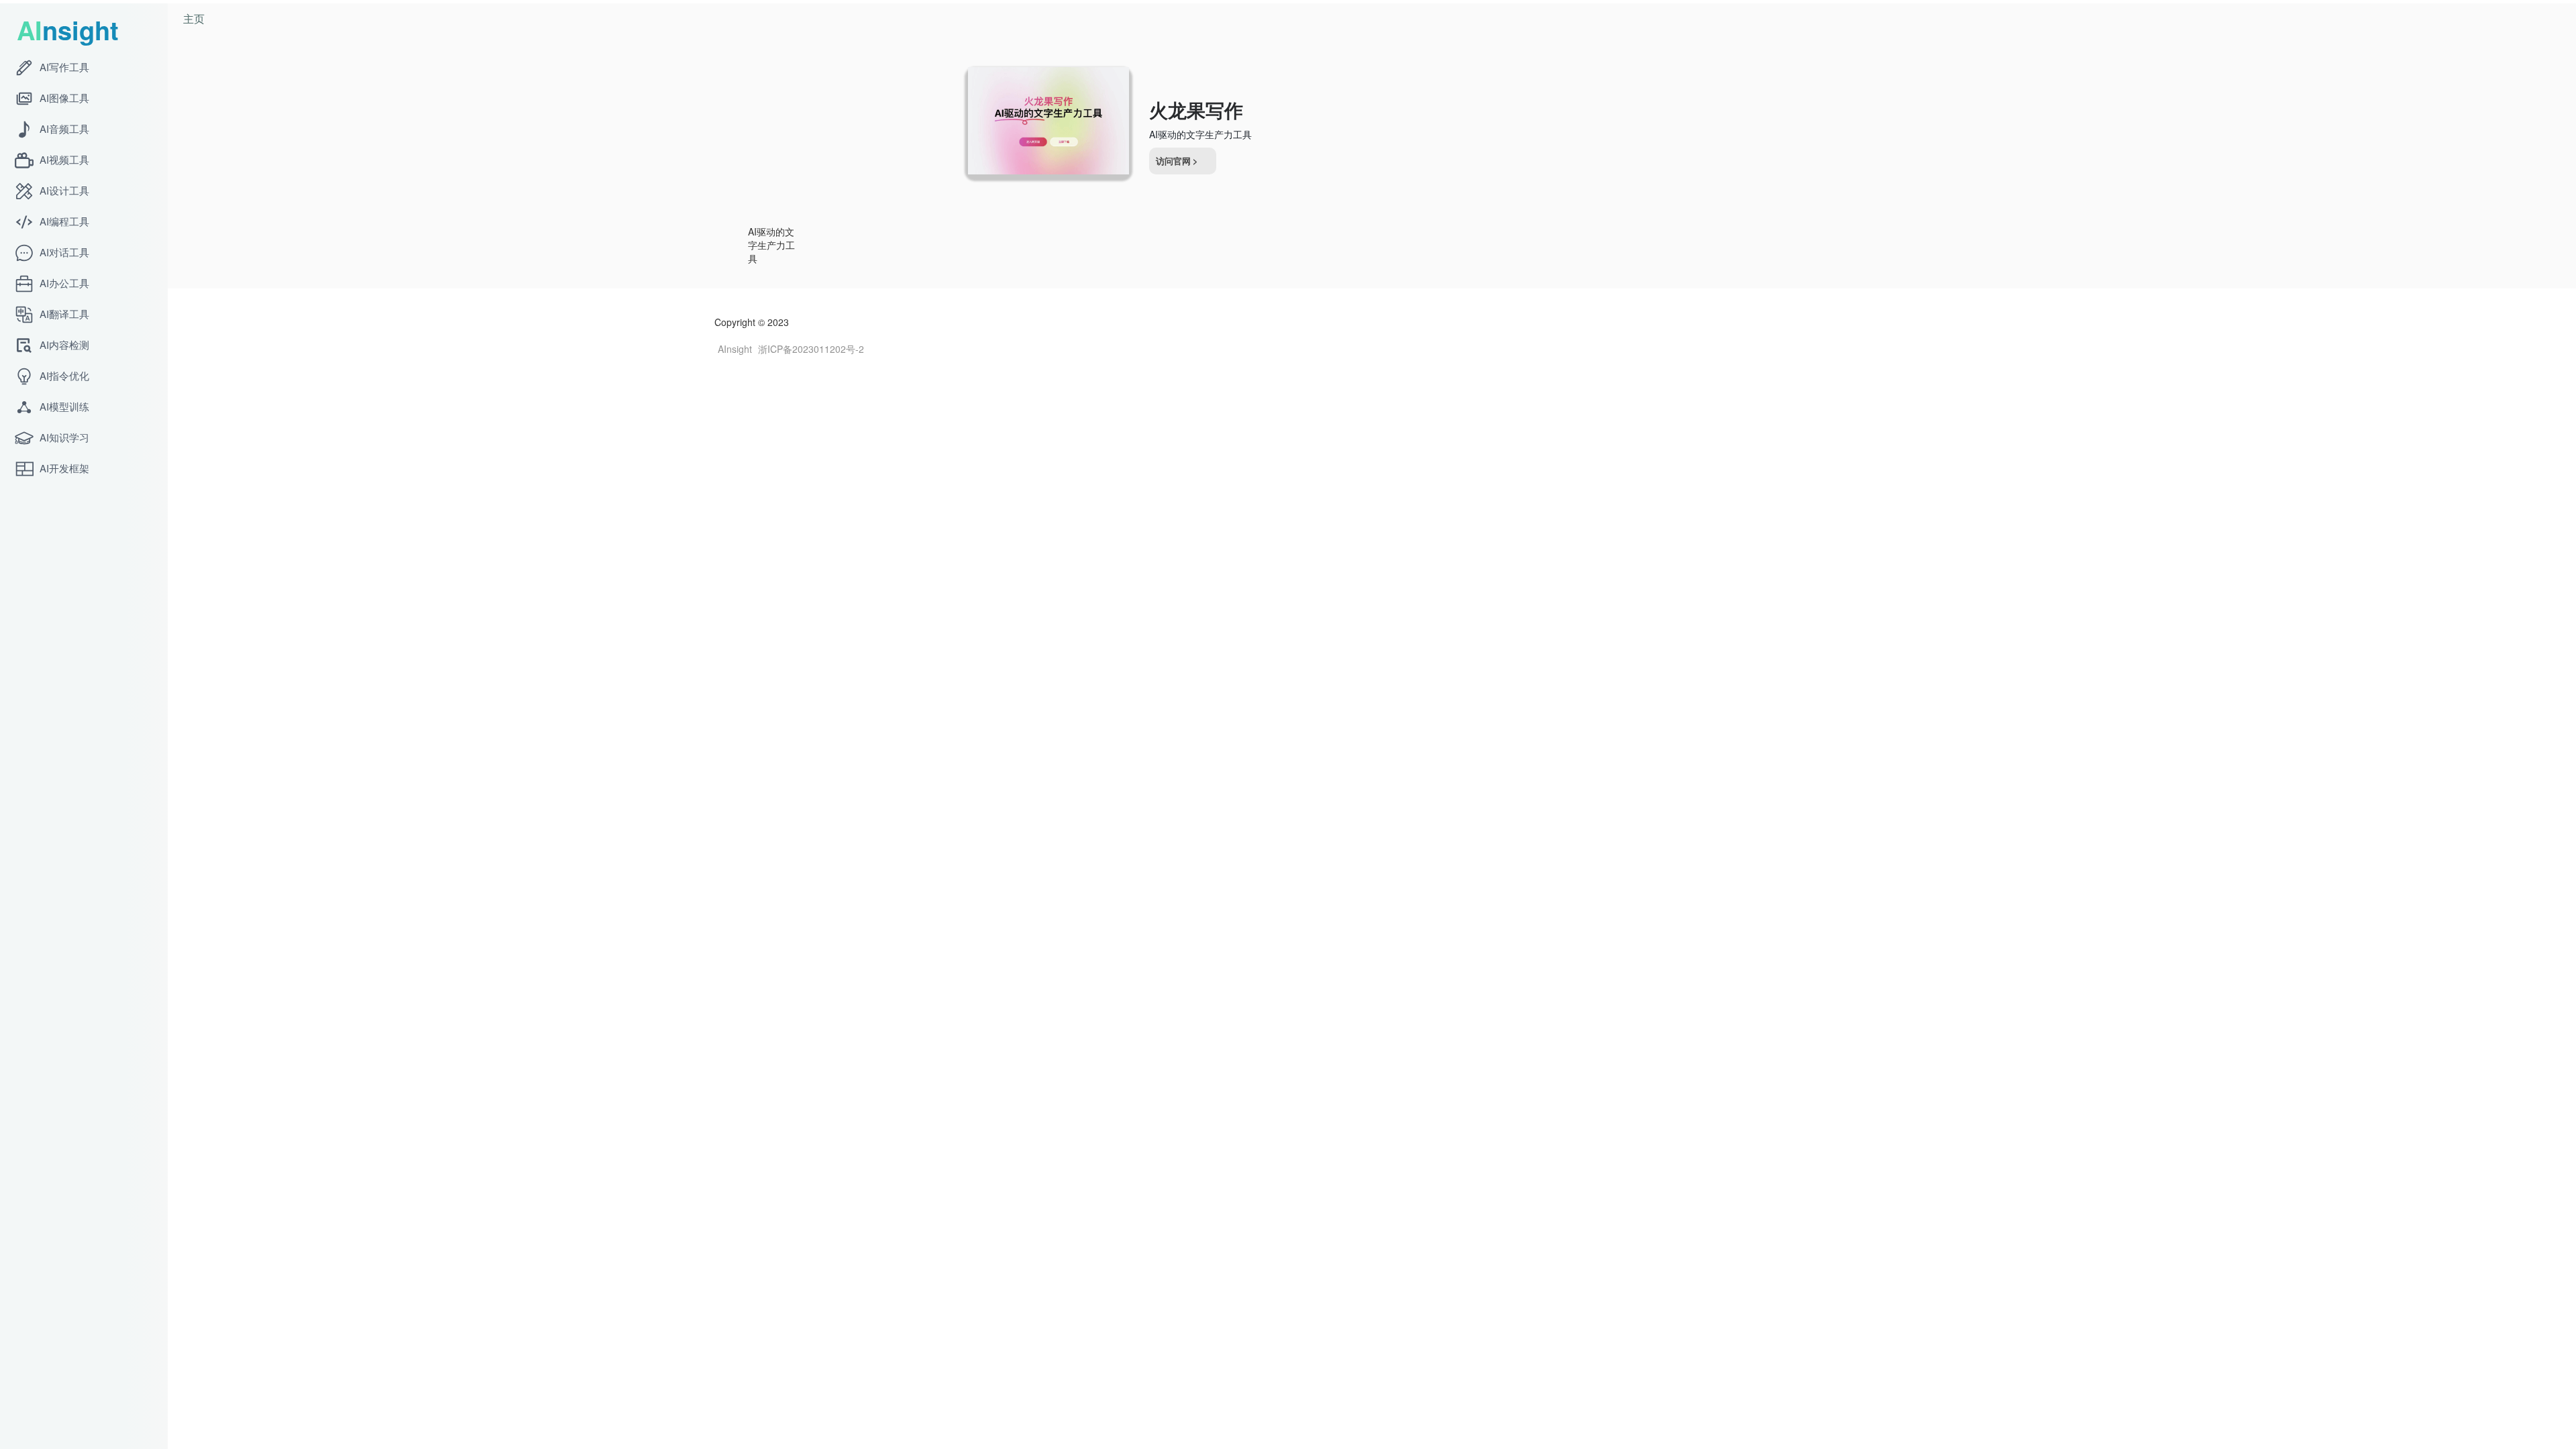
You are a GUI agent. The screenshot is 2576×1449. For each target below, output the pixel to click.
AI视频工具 (63, 159)
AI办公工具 (63, 283)
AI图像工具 (63, 98)
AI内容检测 (63, 344)
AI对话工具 (63, 252)
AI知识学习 (63, 437)
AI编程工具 (63, 221)
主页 (194, 18)
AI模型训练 (63, 406)
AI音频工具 (63, 128)
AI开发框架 (63, 468)
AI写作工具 (63, 67)
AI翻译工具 (63, 314)
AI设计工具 (63, 190)
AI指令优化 (63, 375)
